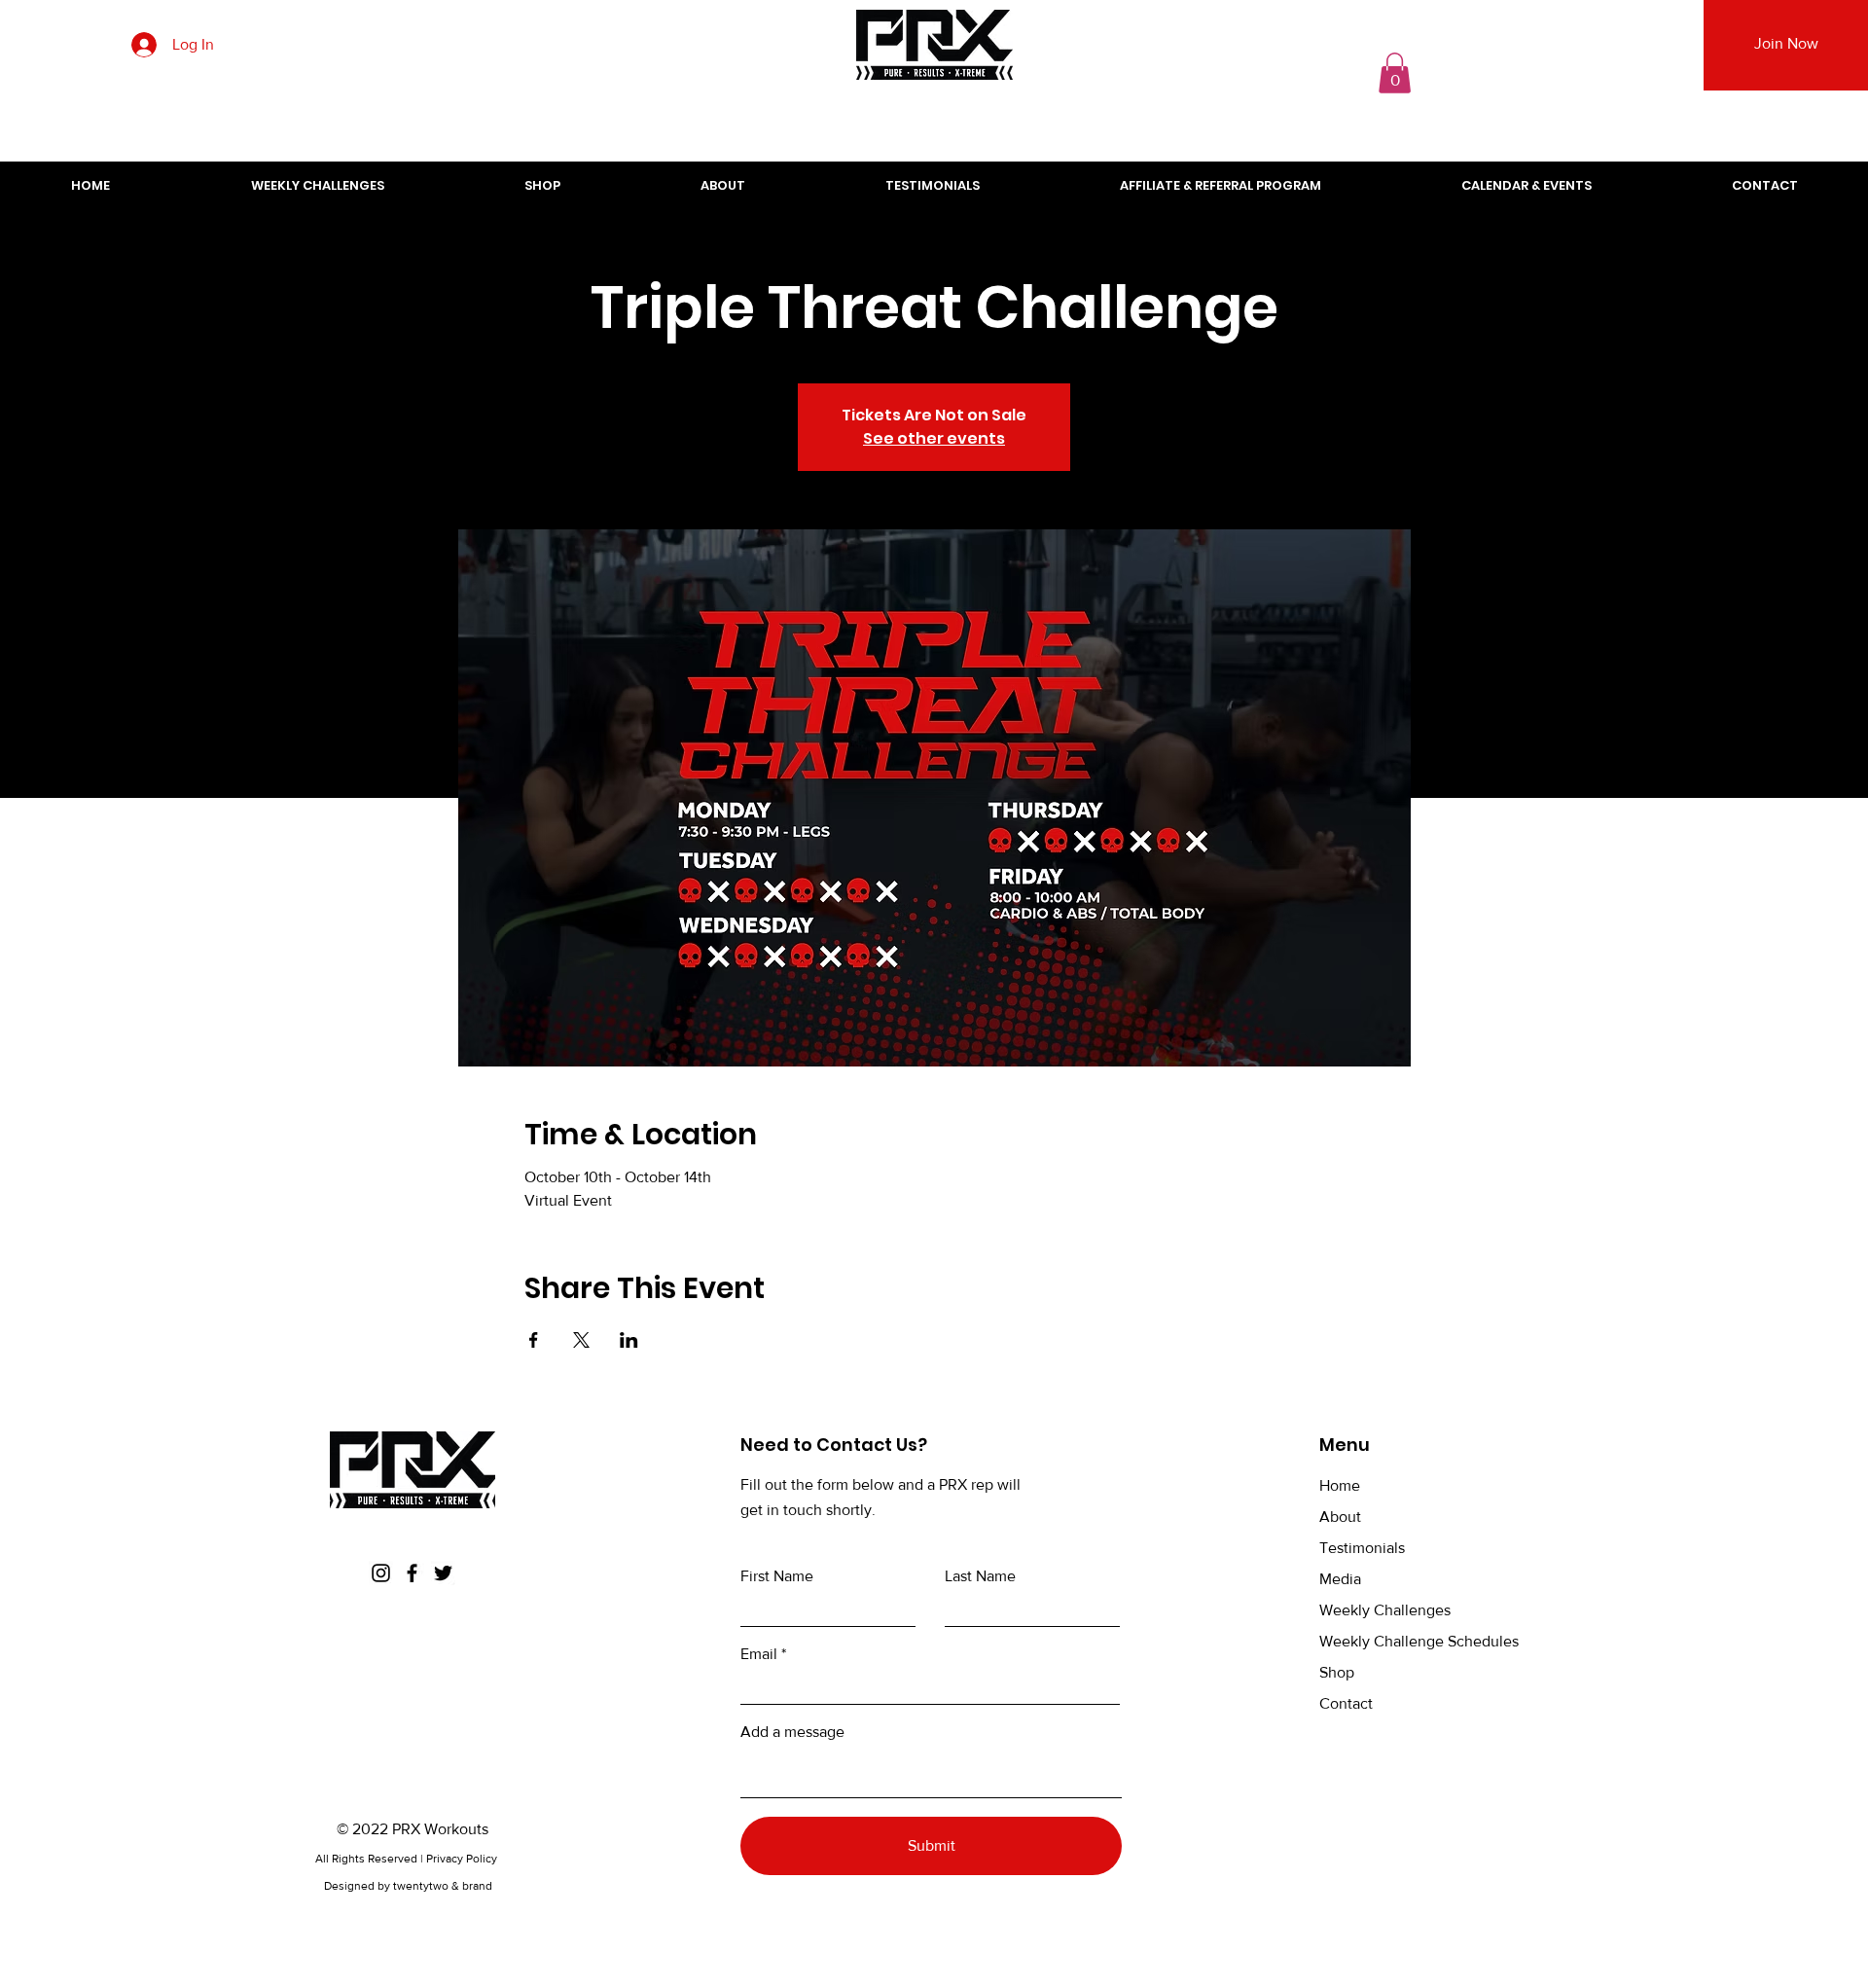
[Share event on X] (581, 1340)
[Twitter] (443, 1573)
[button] (1395, 73)
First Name (777, 1576)
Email (759, 1654)
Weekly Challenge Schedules (1419, 1641)
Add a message (792, 1732)
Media (1340, 1579)
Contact (1346, 1703)
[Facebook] (412, 1573)
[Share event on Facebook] (534, 1340)
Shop (1337, 1672)
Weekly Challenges (1385, 1610)
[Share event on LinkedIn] (629, 1340)
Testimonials (1362, 1548)
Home (1340, 1485)
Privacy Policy (463, 1859)
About (1340, 1517)
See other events (934, 438)
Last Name (980, 1576)
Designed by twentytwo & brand (408, 1886)
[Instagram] (381, 1573)
